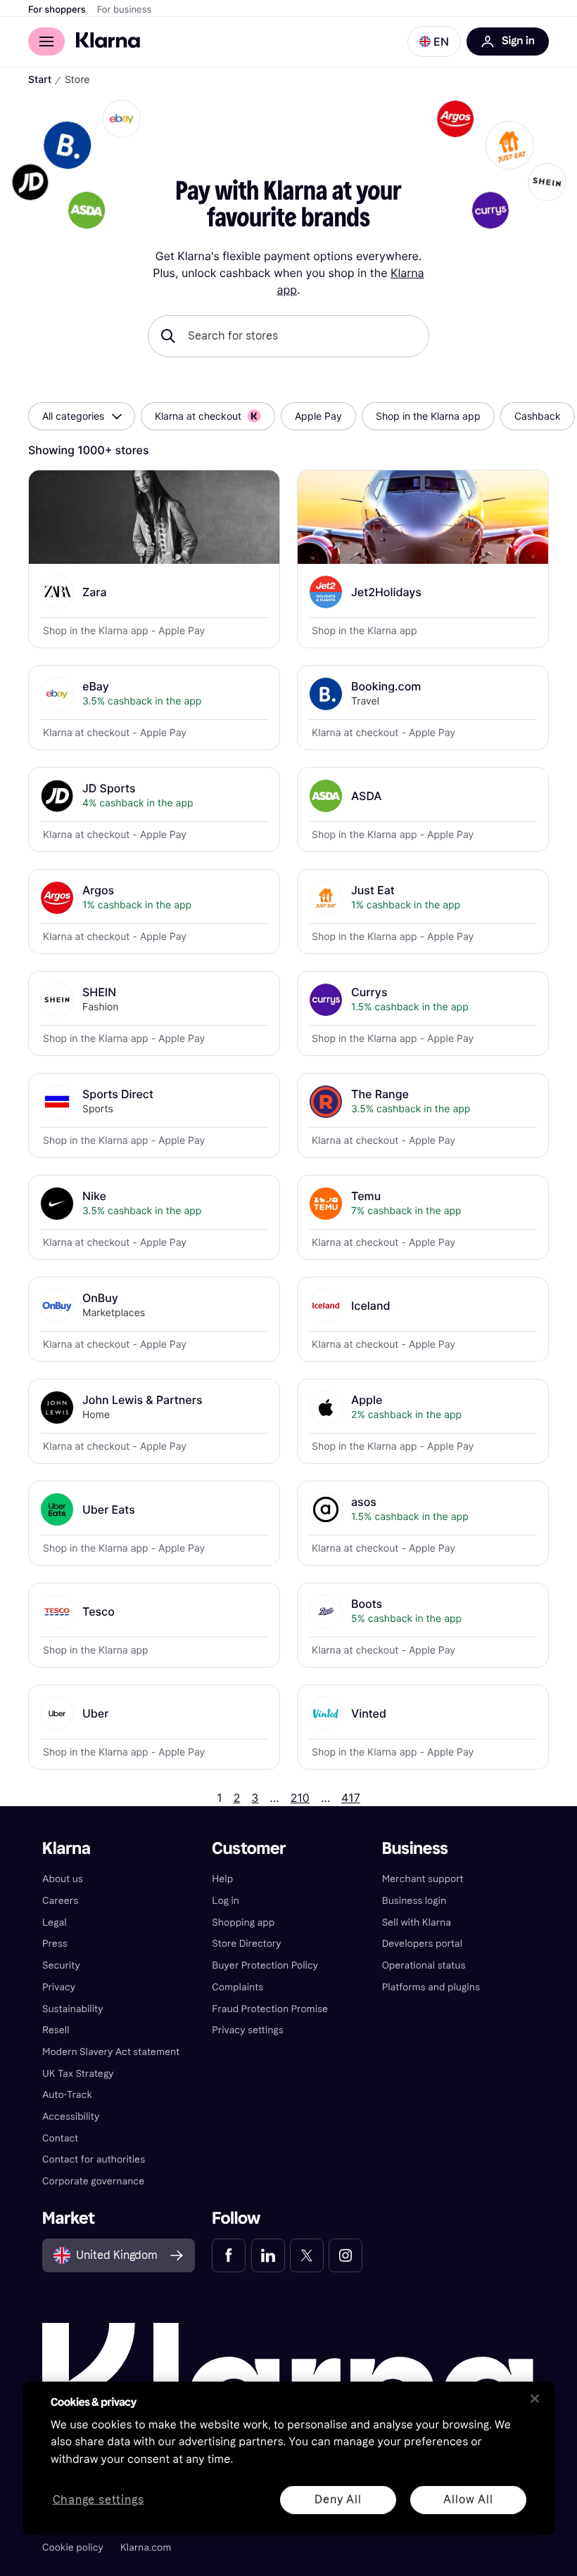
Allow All (468, 2499)
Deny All (338, 2499)
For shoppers (57, 10)
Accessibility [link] (71, 2117)
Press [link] (55, 1944)
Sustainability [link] (73, 2009)
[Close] (535, 2398)
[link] (229, 2255)
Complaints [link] (237, 1987)
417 (351, 1798)
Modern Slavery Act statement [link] (111, 2052)
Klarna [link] (66, 1849)
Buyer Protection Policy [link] (265, 1965)
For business (125, 10)
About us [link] (63, 1879)
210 (300, 1798)
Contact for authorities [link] (94, 2159)
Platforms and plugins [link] (431, 1987)
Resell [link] (56, 2030)
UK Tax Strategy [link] (78, 2074)
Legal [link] (55, 1923)
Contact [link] (60, 2138)
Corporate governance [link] (93, 2181)
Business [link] (415, 1849)
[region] (288, 2458)
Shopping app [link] (243, 1923)
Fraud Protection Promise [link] (270, 2009)
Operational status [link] (424, 1965)
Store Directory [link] (246, 1944)
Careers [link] (60, 1901)
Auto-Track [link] (67, 2095)
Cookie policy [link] (73, 2548)
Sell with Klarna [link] (417, 1923)
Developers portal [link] (422, 1944)
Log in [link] (226, 1901)
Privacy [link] (59, 1987)
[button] (434, 41)
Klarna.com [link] (146, 2548)
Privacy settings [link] (247, 2030)
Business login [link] (414, 1901)
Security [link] (61, 1965)
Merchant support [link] (423, 1879)
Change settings (99, 2500)
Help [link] (222, 1879)
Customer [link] (249, 1849)
